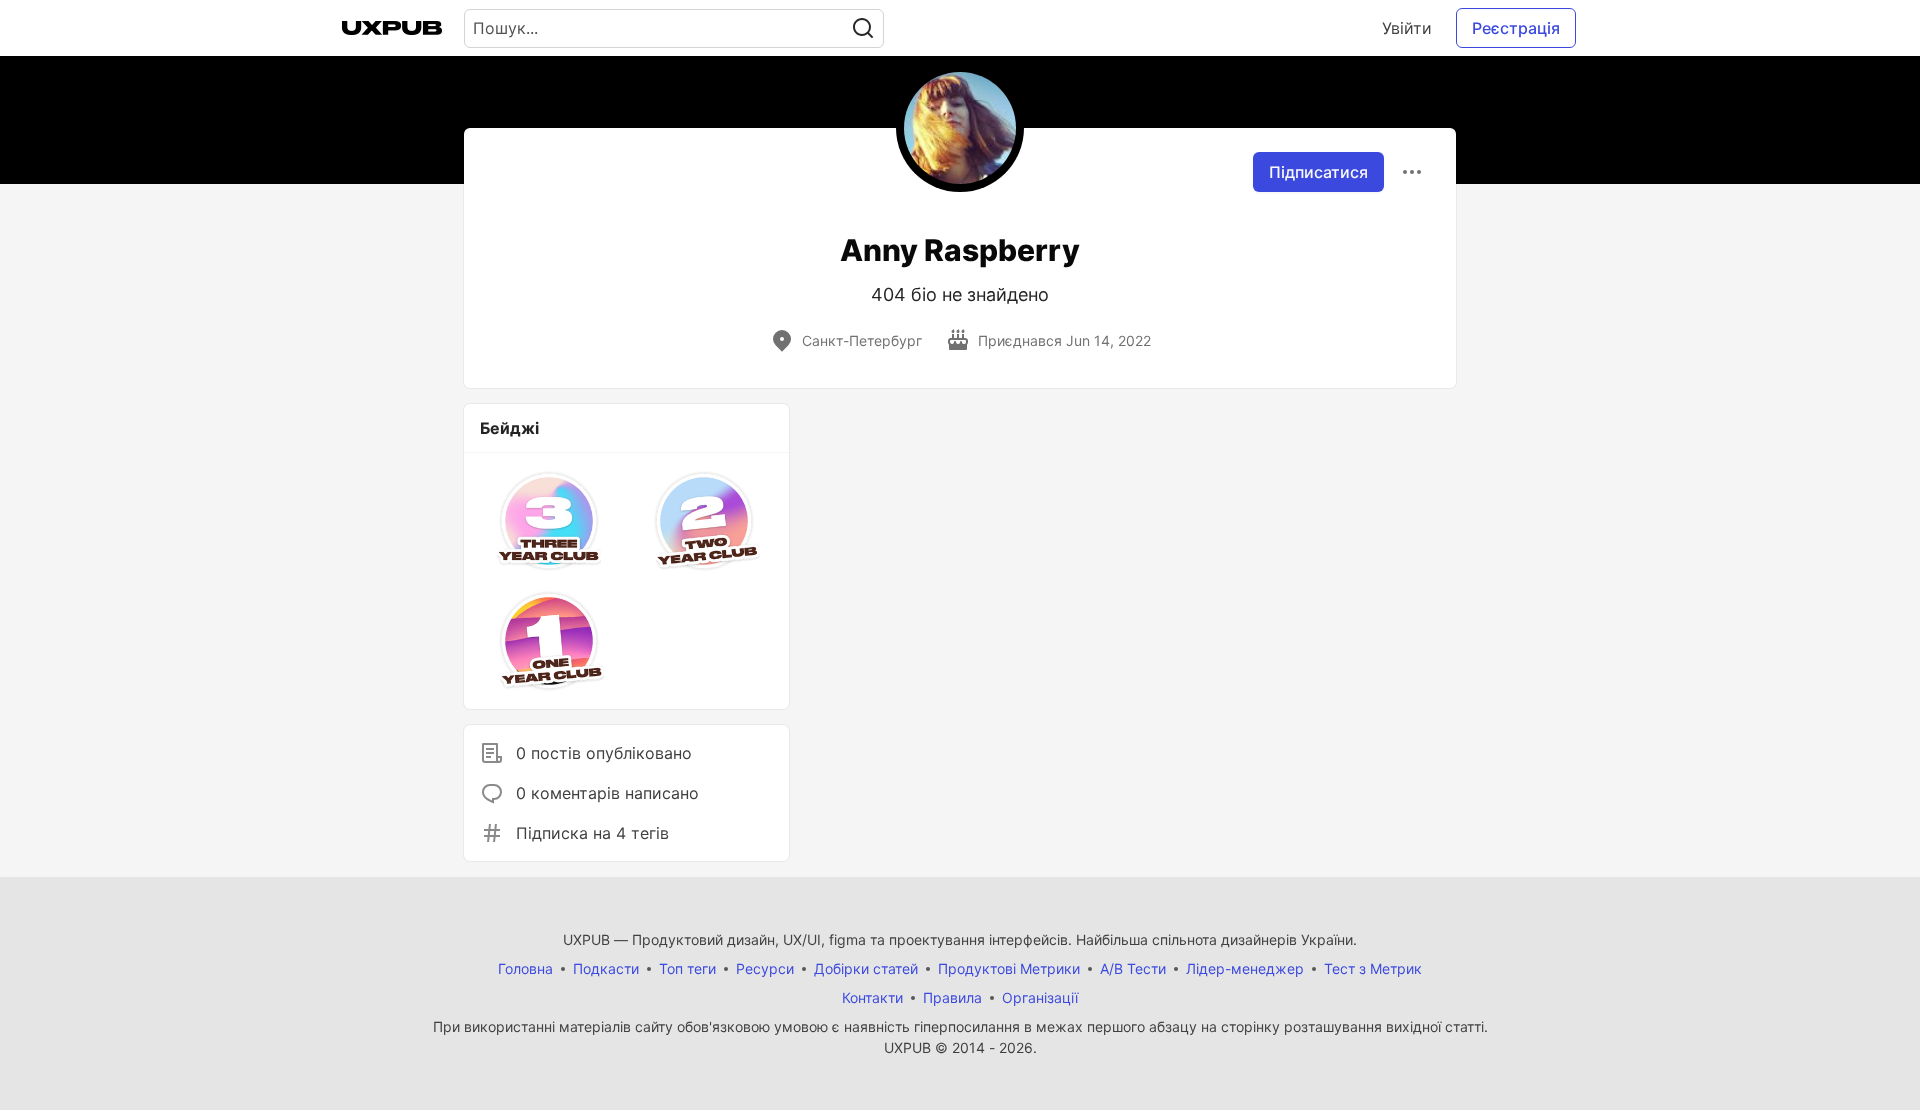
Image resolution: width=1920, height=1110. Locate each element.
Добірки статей (866, 968)
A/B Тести (1133, 968)
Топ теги (687, 968)
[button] (549, 521)
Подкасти (606, 968)
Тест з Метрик (1373, 968)
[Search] (863, 28)
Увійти (1407, 28)
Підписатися (1318, 172)
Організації (1040, 997)
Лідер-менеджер (1245, 968)
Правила (952, 997)
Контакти (872, 997)
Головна (525, 968)
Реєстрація (1516, 28)
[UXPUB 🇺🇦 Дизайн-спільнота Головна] (392, 28)
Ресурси (765, 968)
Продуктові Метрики (1009, 968)
